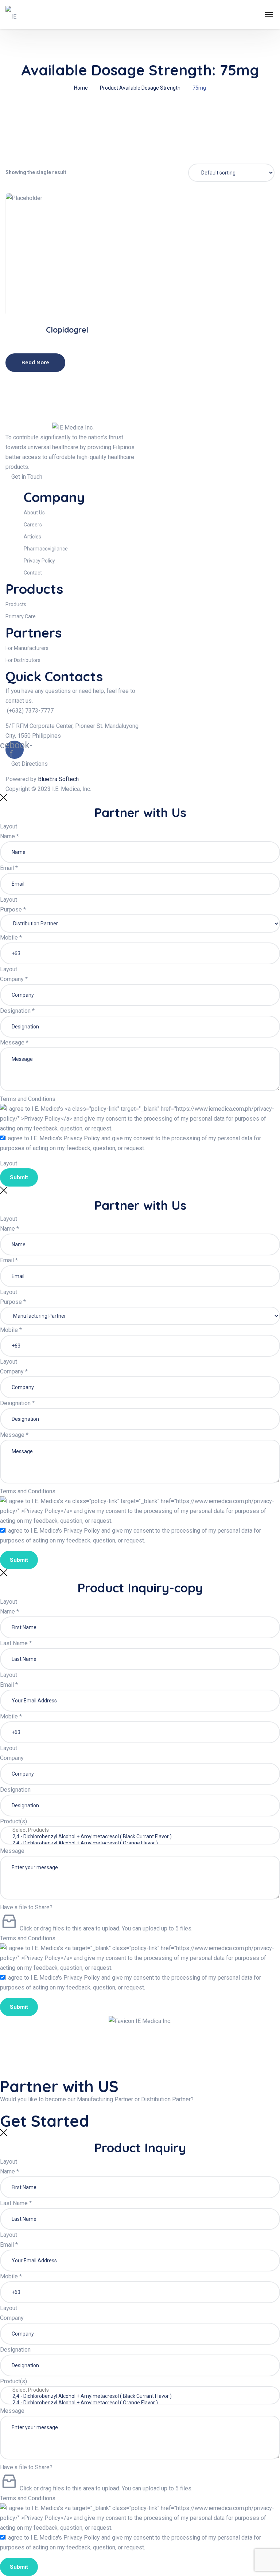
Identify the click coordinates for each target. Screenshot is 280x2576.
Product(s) (13, 1821)
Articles (32, 537)
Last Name (16, 1643)
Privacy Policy (39, 561)
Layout (9, 826)
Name (9, 836)
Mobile (11, 938)
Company (14, 979)
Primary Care (21, 616)
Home (81, 88)
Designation (17, 1011)
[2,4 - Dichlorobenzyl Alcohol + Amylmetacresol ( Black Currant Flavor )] (140, 1837)
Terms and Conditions (28, 1099)
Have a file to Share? (26, 1907)
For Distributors (23, 660)
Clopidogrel (67, 330)
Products (16, 604)
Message (14, 1042)
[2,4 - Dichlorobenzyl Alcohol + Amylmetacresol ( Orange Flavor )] (140, 1843)
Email (9, 868)
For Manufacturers (27, 648)
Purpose (13, 909)
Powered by (42, 779)
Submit (19, 1177)
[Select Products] (140, 1830)
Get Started (47, 2121)
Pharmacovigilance (46, 549)
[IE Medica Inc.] (15, 15)
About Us (34, 513)
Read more (70, 293)
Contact (33, 573)
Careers (33, 525)
